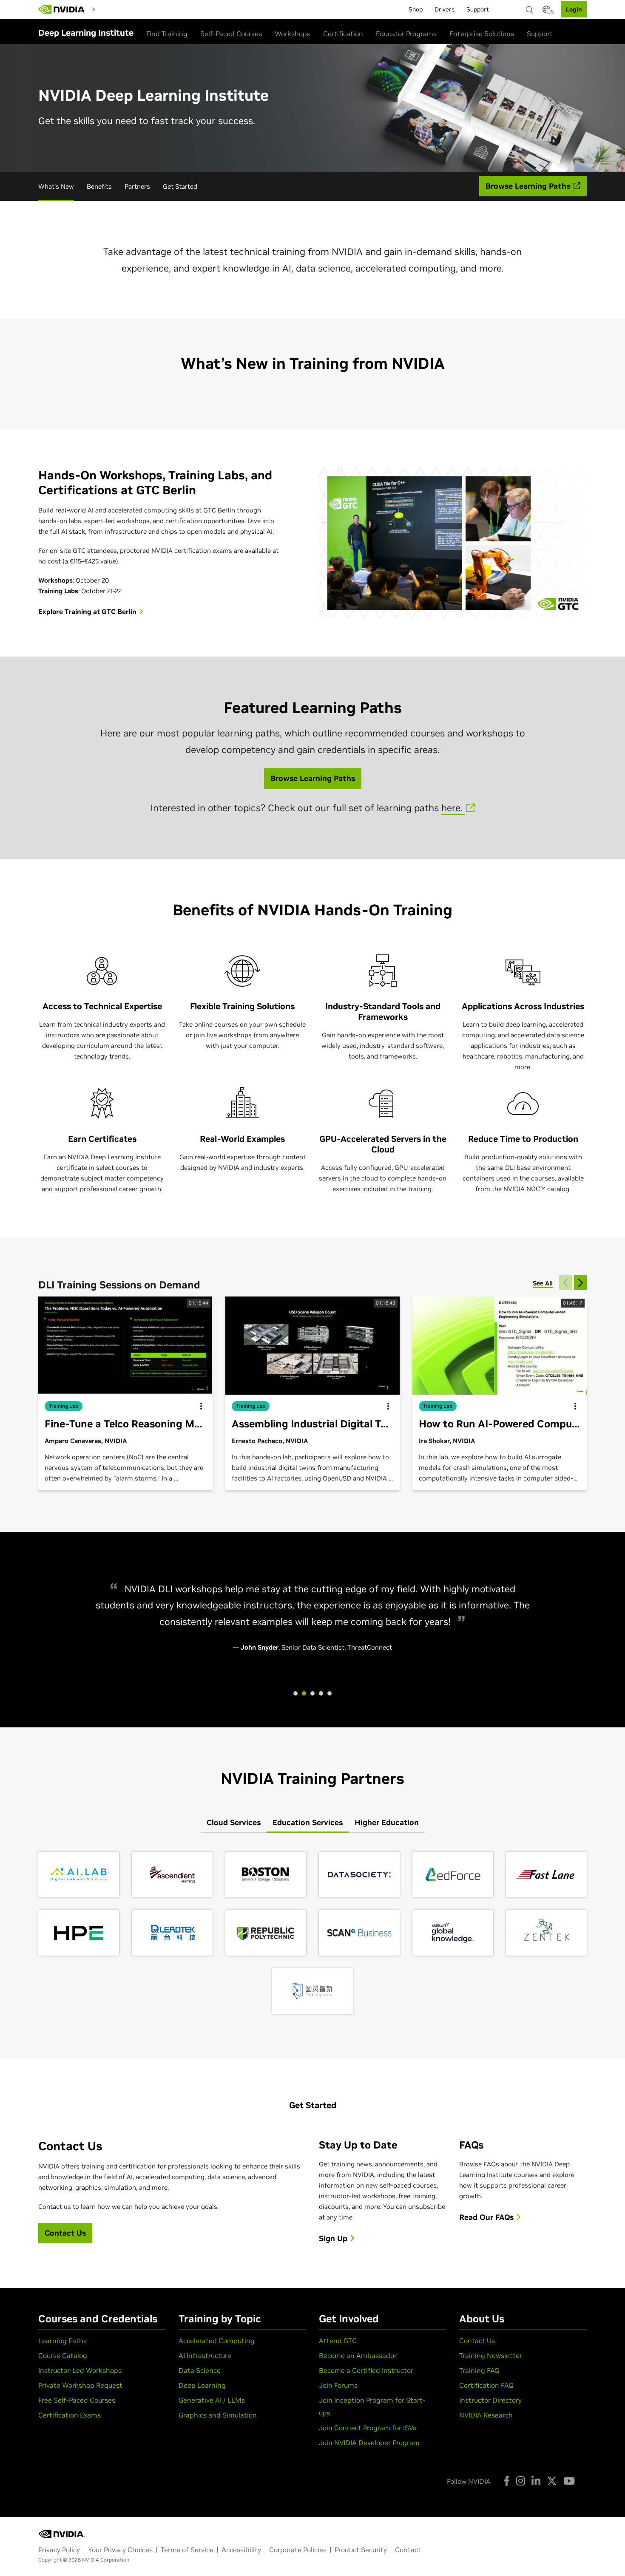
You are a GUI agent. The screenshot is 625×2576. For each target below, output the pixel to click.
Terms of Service (187, 2550)
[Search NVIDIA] (530, 8)
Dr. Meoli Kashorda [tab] (330, 1693)
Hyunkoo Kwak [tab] (295, 1693)
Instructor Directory (490, 2400)
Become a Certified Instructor (366, 2370)
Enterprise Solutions (482, 34)
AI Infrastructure (205, 2355)
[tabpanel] (312, 1933)
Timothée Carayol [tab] (312, 1693)
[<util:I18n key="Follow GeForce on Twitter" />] (552, 2481)
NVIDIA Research (486, 2415)
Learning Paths (62, 2341)
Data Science (200, 2370)
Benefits (99, 186)
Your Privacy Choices (120, 2550)
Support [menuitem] (478, 9)
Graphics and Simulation (218, 2415)
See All (543, 1283)
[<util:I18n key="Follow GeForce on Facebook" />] (507, 2481)
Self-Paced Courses (231, 34)
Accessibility (241, 2550)
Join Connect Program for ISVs (368, 2428)
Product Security (361, 2550)
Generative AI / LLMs (212, 2400)
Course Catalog (63, 2355)
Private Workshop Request (80, 2385)
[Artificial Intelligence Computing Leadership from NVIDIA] (62, 9)
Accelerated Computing (217, 2341)
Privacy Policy (59, 2550)
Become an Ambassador (358, 2355)
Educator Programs (406, 34)
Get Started (180, 186)
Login (574, 9)
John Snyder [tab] (304, 1693)
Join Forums (338, 2385)
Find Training (167, 34)
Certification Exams (70, 2415)
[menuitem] (114, 9)
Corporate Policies (298, 2550)
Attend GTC (338, 2341)
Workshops (293, 34)
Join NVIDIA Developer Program (369, 2443)
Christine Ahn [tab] (321, 1693)
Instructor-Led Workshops (80, 2370)
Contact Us (477, 2341)
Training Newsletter (491, 2355)
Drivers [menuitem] (445, 9)
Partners (137, 186)
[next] (580, 1283)
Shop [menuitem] (416, 9)
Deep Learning (202, 2385)
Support (540, 34)
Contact (408, 2550)
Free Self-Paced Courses (77, 2400)
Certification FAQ (486, 2385)
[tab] (234, 1823)
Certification (343, 34)
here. (453, 808)
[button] (546, 12)
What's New (56, 186)
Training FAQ (479, 2370)
